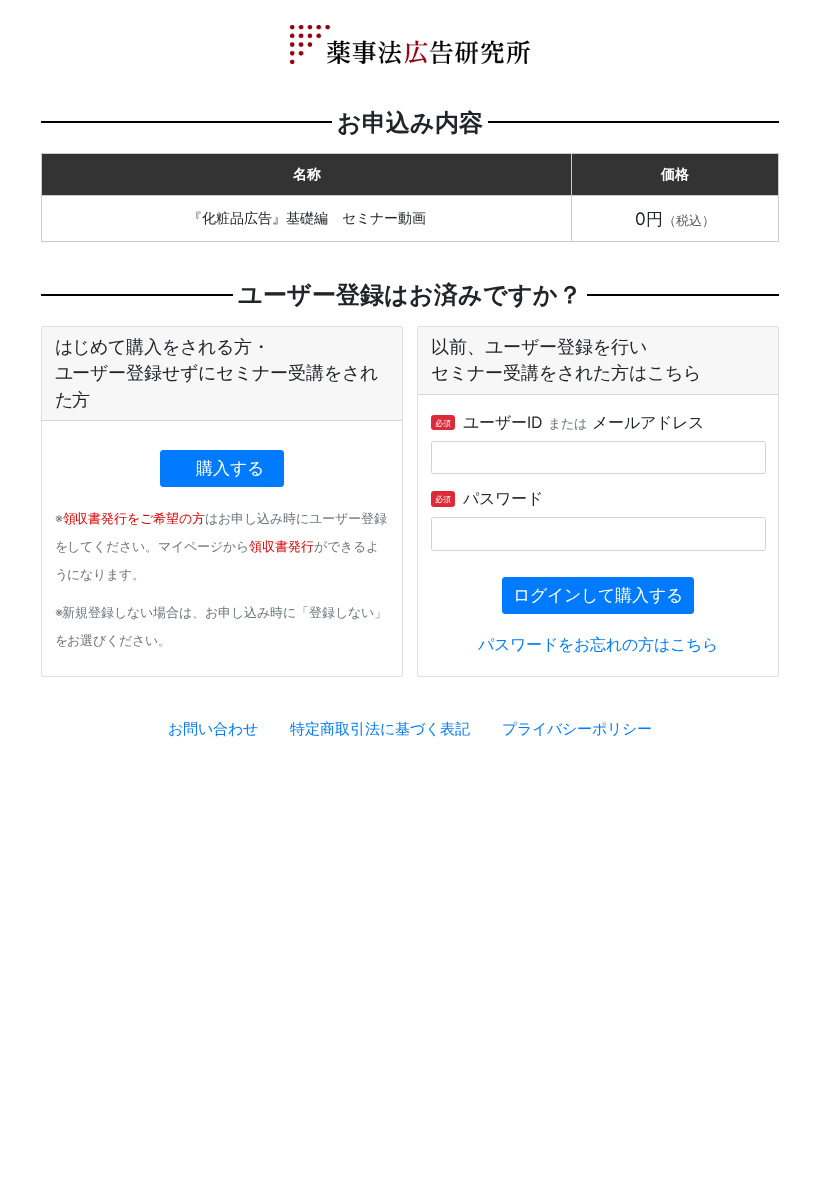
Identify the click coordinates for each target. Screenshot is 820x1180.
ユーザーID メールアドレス (569, 422)
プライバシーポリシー (577, 728)
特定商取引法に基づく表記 (380, 728)
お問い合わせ (213, 728)
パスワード (489, 498)
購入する (230, 468)
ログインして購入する (598, 595)
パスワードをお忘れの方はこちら (598, 644)
